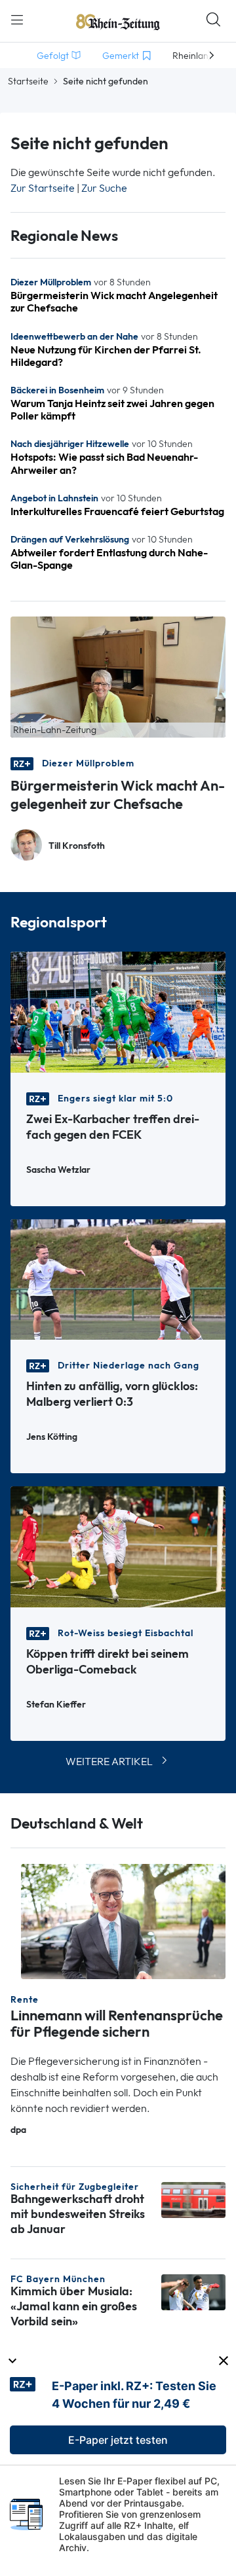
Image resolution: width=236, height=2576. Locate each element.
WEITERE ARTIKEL (109, 1762)
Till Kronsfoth (77, 846)
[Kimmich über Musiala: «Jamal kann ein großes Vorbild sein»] (193, 2291)
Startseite (28, 81)
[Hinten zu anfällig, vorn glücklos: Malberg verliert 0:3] (118, 1279)
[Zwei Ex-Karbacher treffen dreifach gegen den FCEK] (118, 1011)
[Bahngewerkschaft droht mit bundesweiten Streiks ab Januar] (193, 2199)
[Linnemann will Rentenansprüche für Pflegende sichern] (123, 1921)
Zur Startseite (43, 188)
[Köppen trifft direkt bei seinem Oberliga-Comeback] (118, 1546)
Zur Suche (104, 188)
